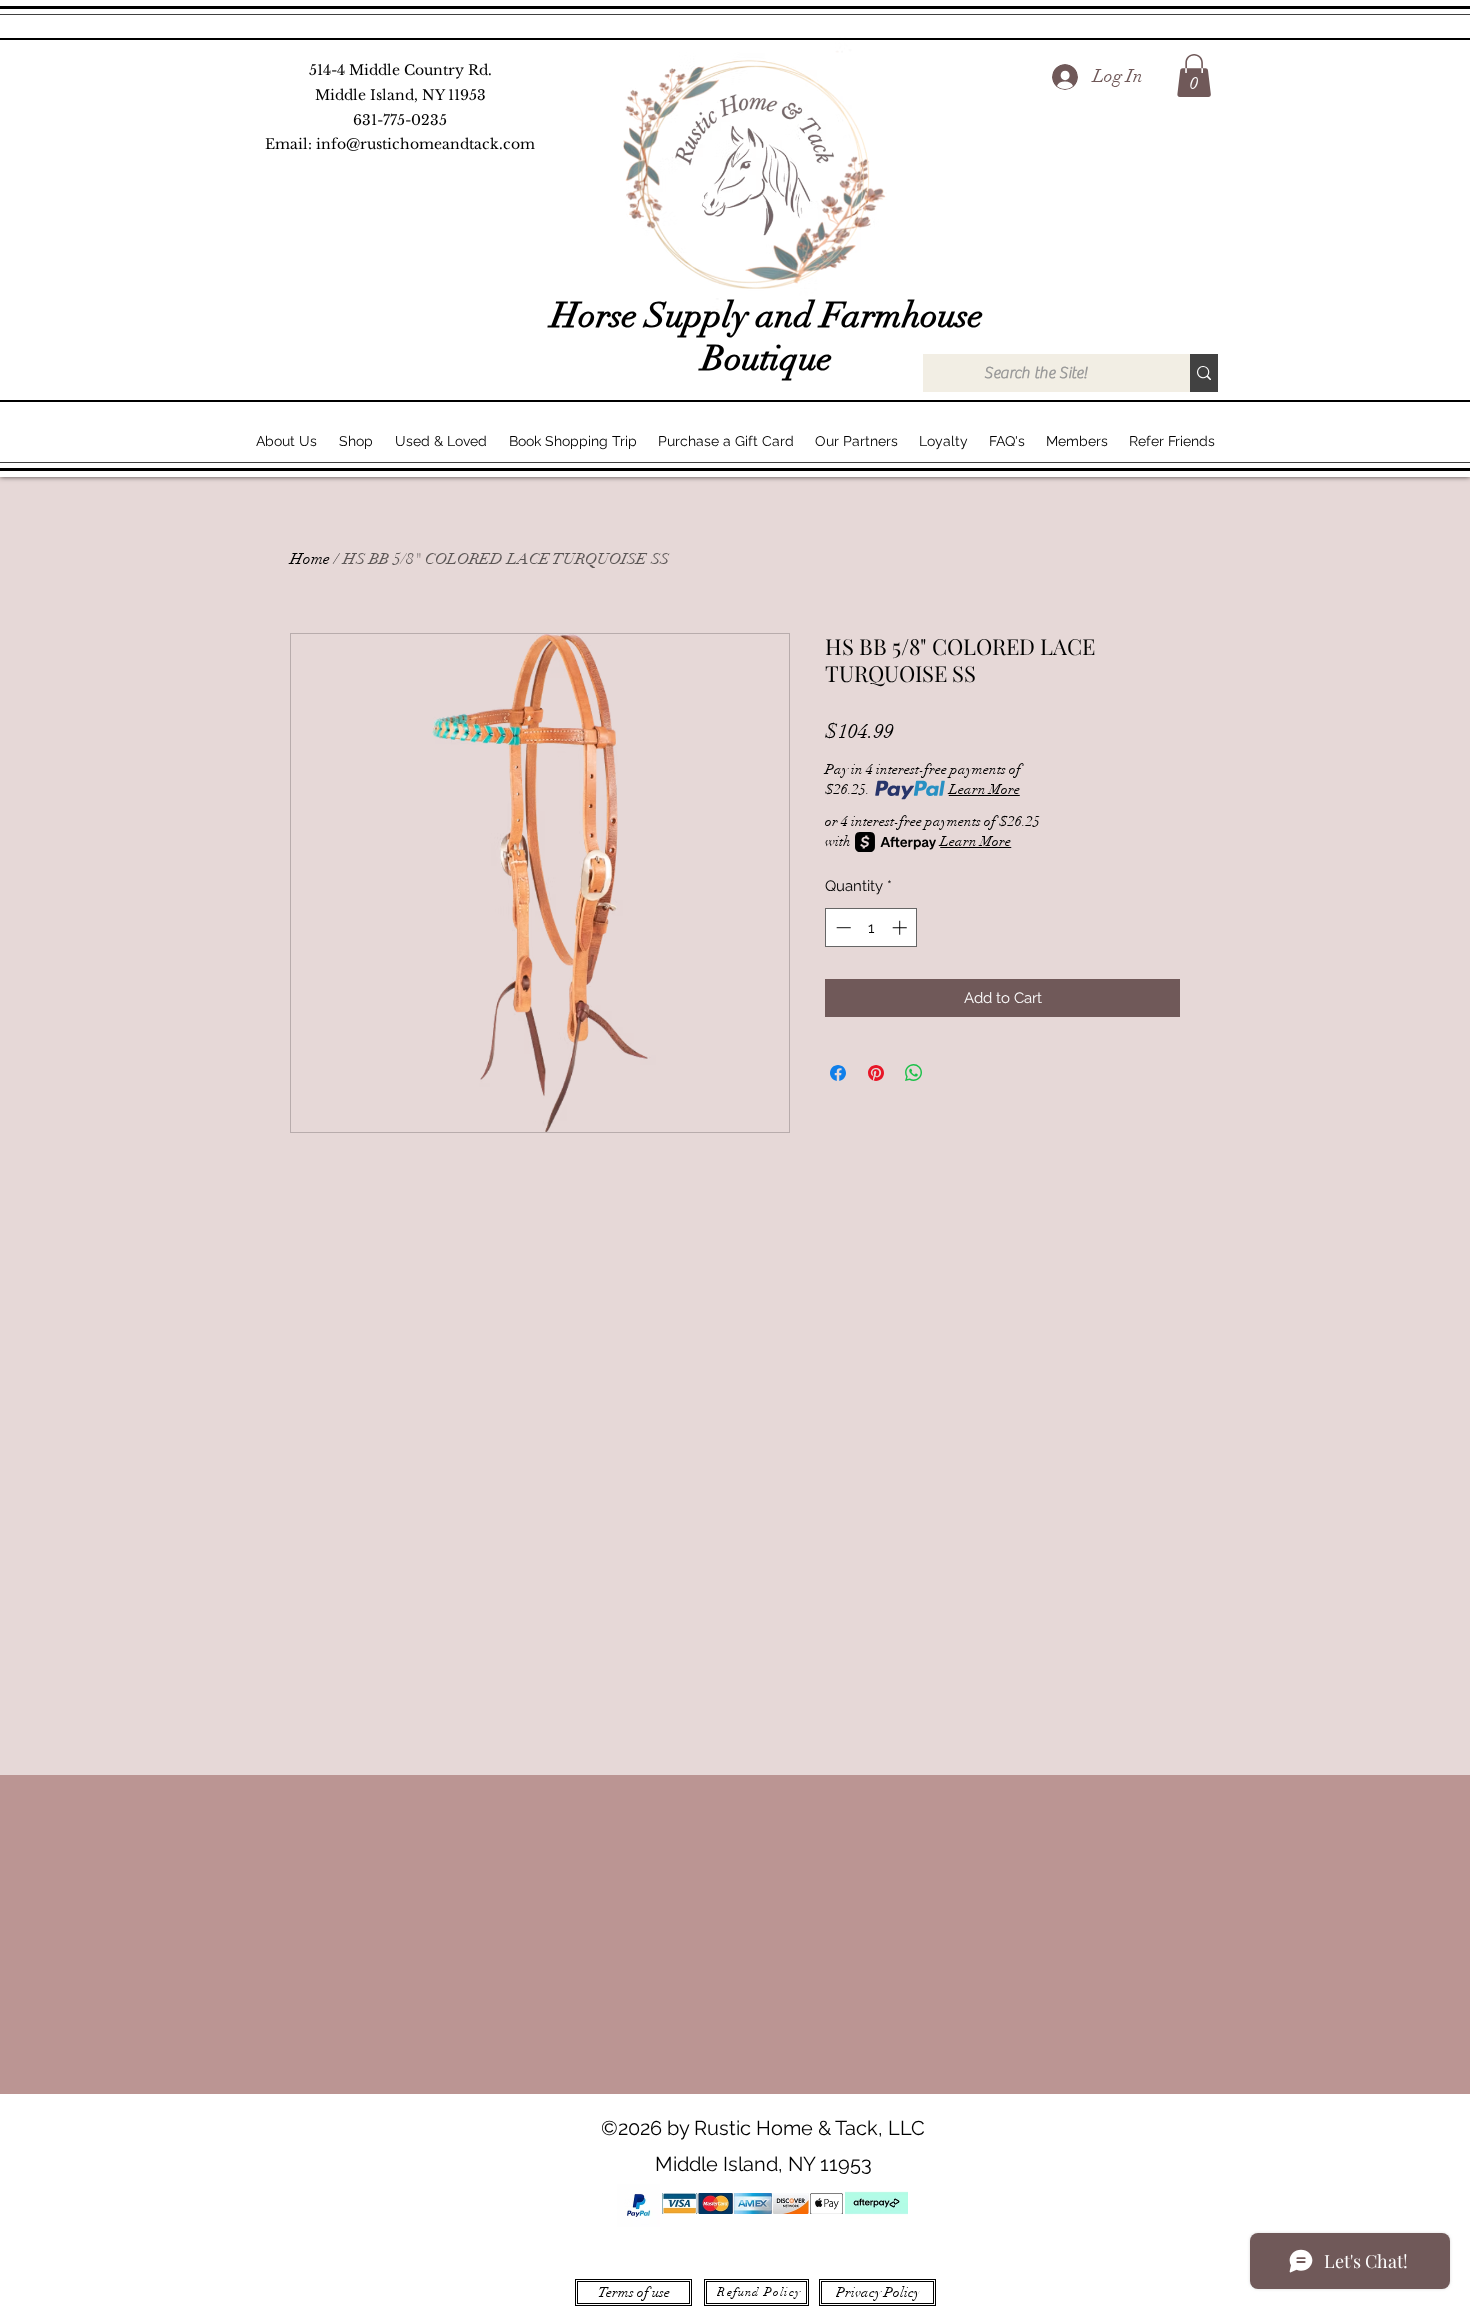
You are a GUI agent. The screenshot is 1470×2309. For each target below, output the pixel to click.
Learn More (984, 789)
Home (310, 559)
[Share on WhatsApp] (914, 1073)
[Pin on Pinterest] (876, 1073)
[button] (1194, 75)
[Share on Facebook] (838, 1073)
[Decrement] (841, 927)
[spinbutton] (871, 927)
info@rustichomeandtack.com (425, 144)
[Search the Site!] (1204, 373)
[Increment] (901, 927)
